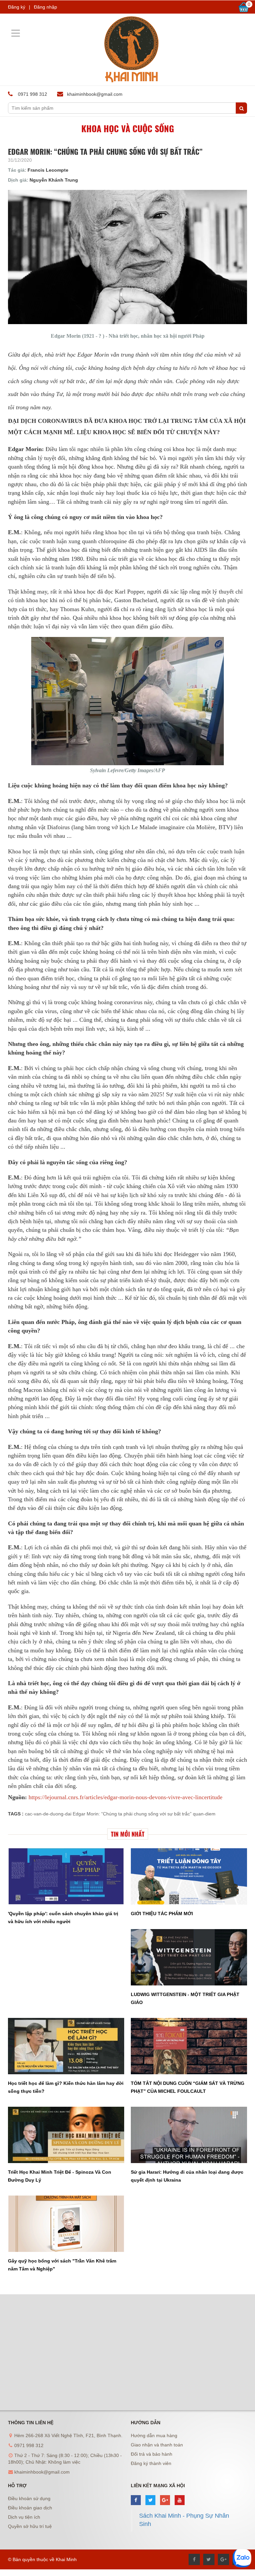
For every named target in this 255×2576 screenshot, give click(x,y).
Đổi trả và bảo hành (152, 2454)
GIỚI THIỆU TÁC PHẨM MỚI (162, 1914)
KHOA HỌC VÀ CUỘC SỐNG (128, 128)
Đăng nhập (45, 7)
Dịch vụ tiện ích (24, 2517)
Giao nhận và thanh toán (157, 2445)
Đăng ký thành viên (151, 2463)
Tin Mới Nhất (128, 1834)
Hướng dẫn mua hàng (154, 2435)
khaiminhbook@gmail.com (95, 94)
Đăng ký (17, 7)
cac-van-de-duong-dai (48, 1814)
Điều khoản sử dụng (29, 2498)
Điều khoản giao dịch (30, 2508)
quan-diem (204, 1814)
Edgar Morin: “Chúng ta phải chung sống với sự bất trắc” (132, 1814)
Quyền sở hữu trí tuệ (30, 2526)
